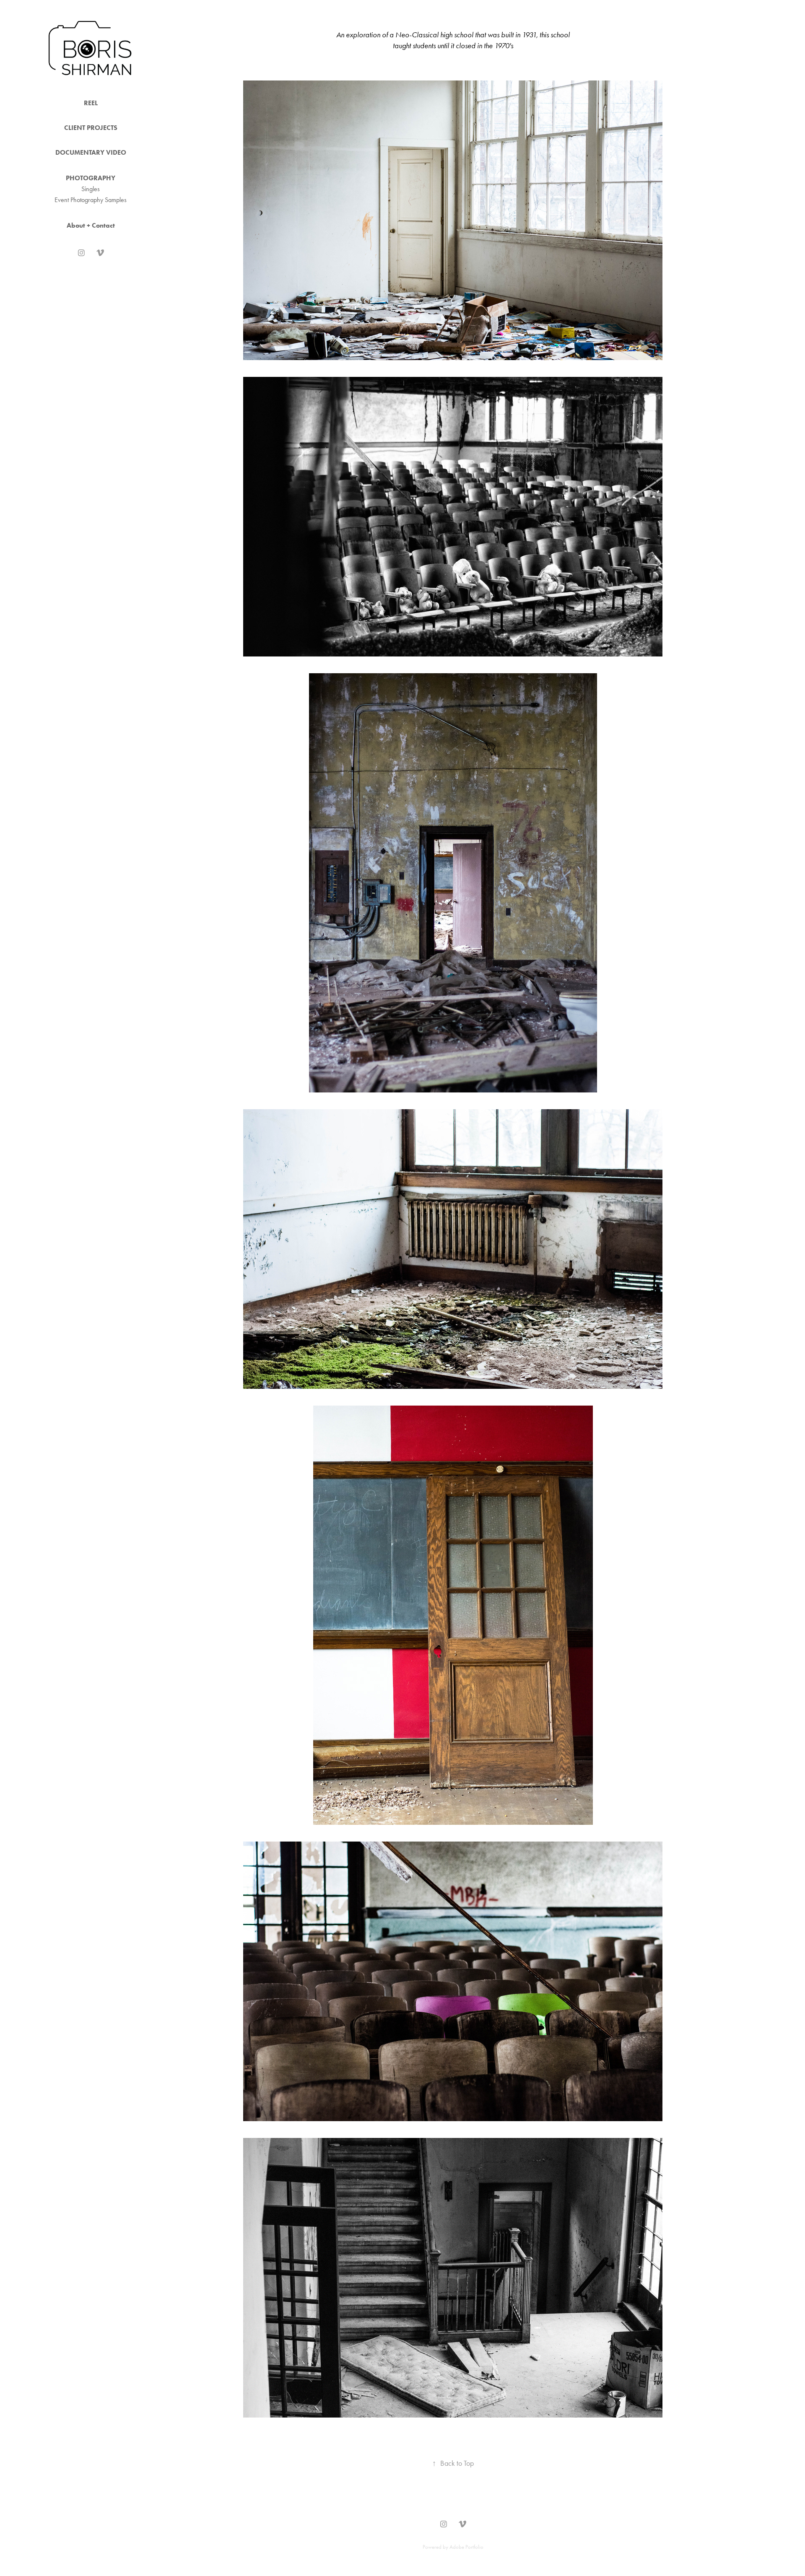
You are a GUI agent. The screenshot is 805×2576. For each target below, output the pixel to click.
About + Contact (91, 225)
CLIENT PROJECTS (91, 128)
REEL (91, 103)
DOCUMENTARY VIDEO (91, 152)
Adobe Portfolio (466, 2547)
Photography (91, 178)
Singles (91, 189)
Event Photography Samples (91, 200)
